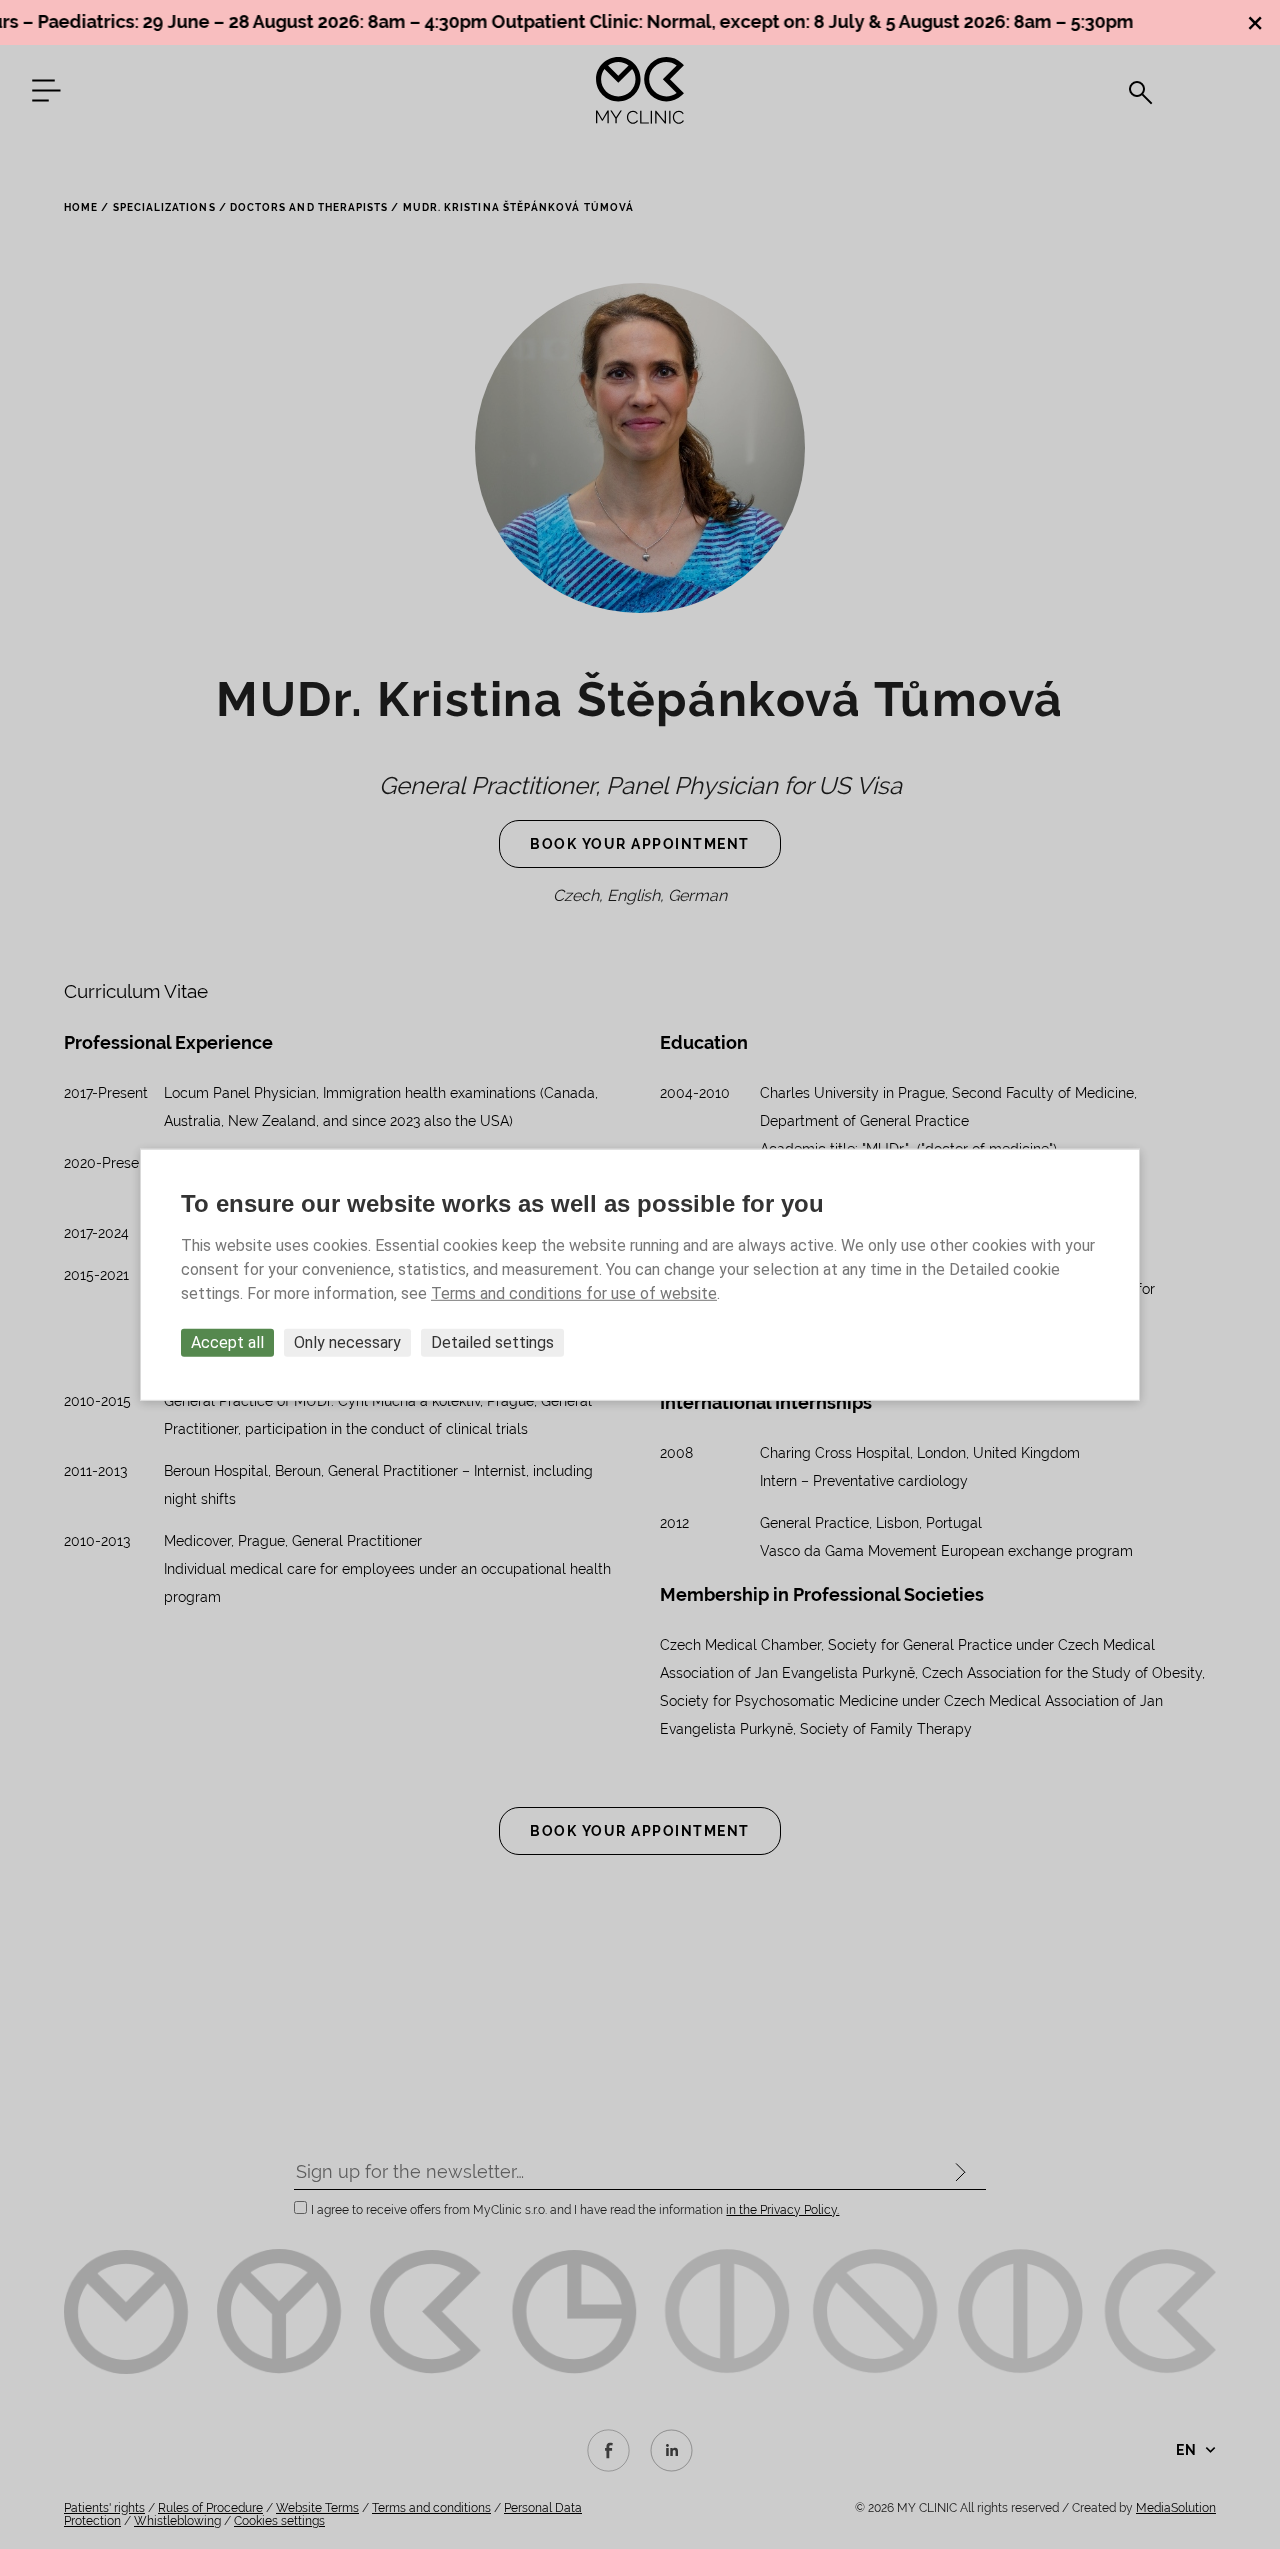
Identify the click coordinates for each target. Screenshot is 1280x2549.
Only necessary (347, 1341)
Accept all (227, 1341)
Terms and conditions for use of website (574, 1292)
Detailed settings (492, 1341)
